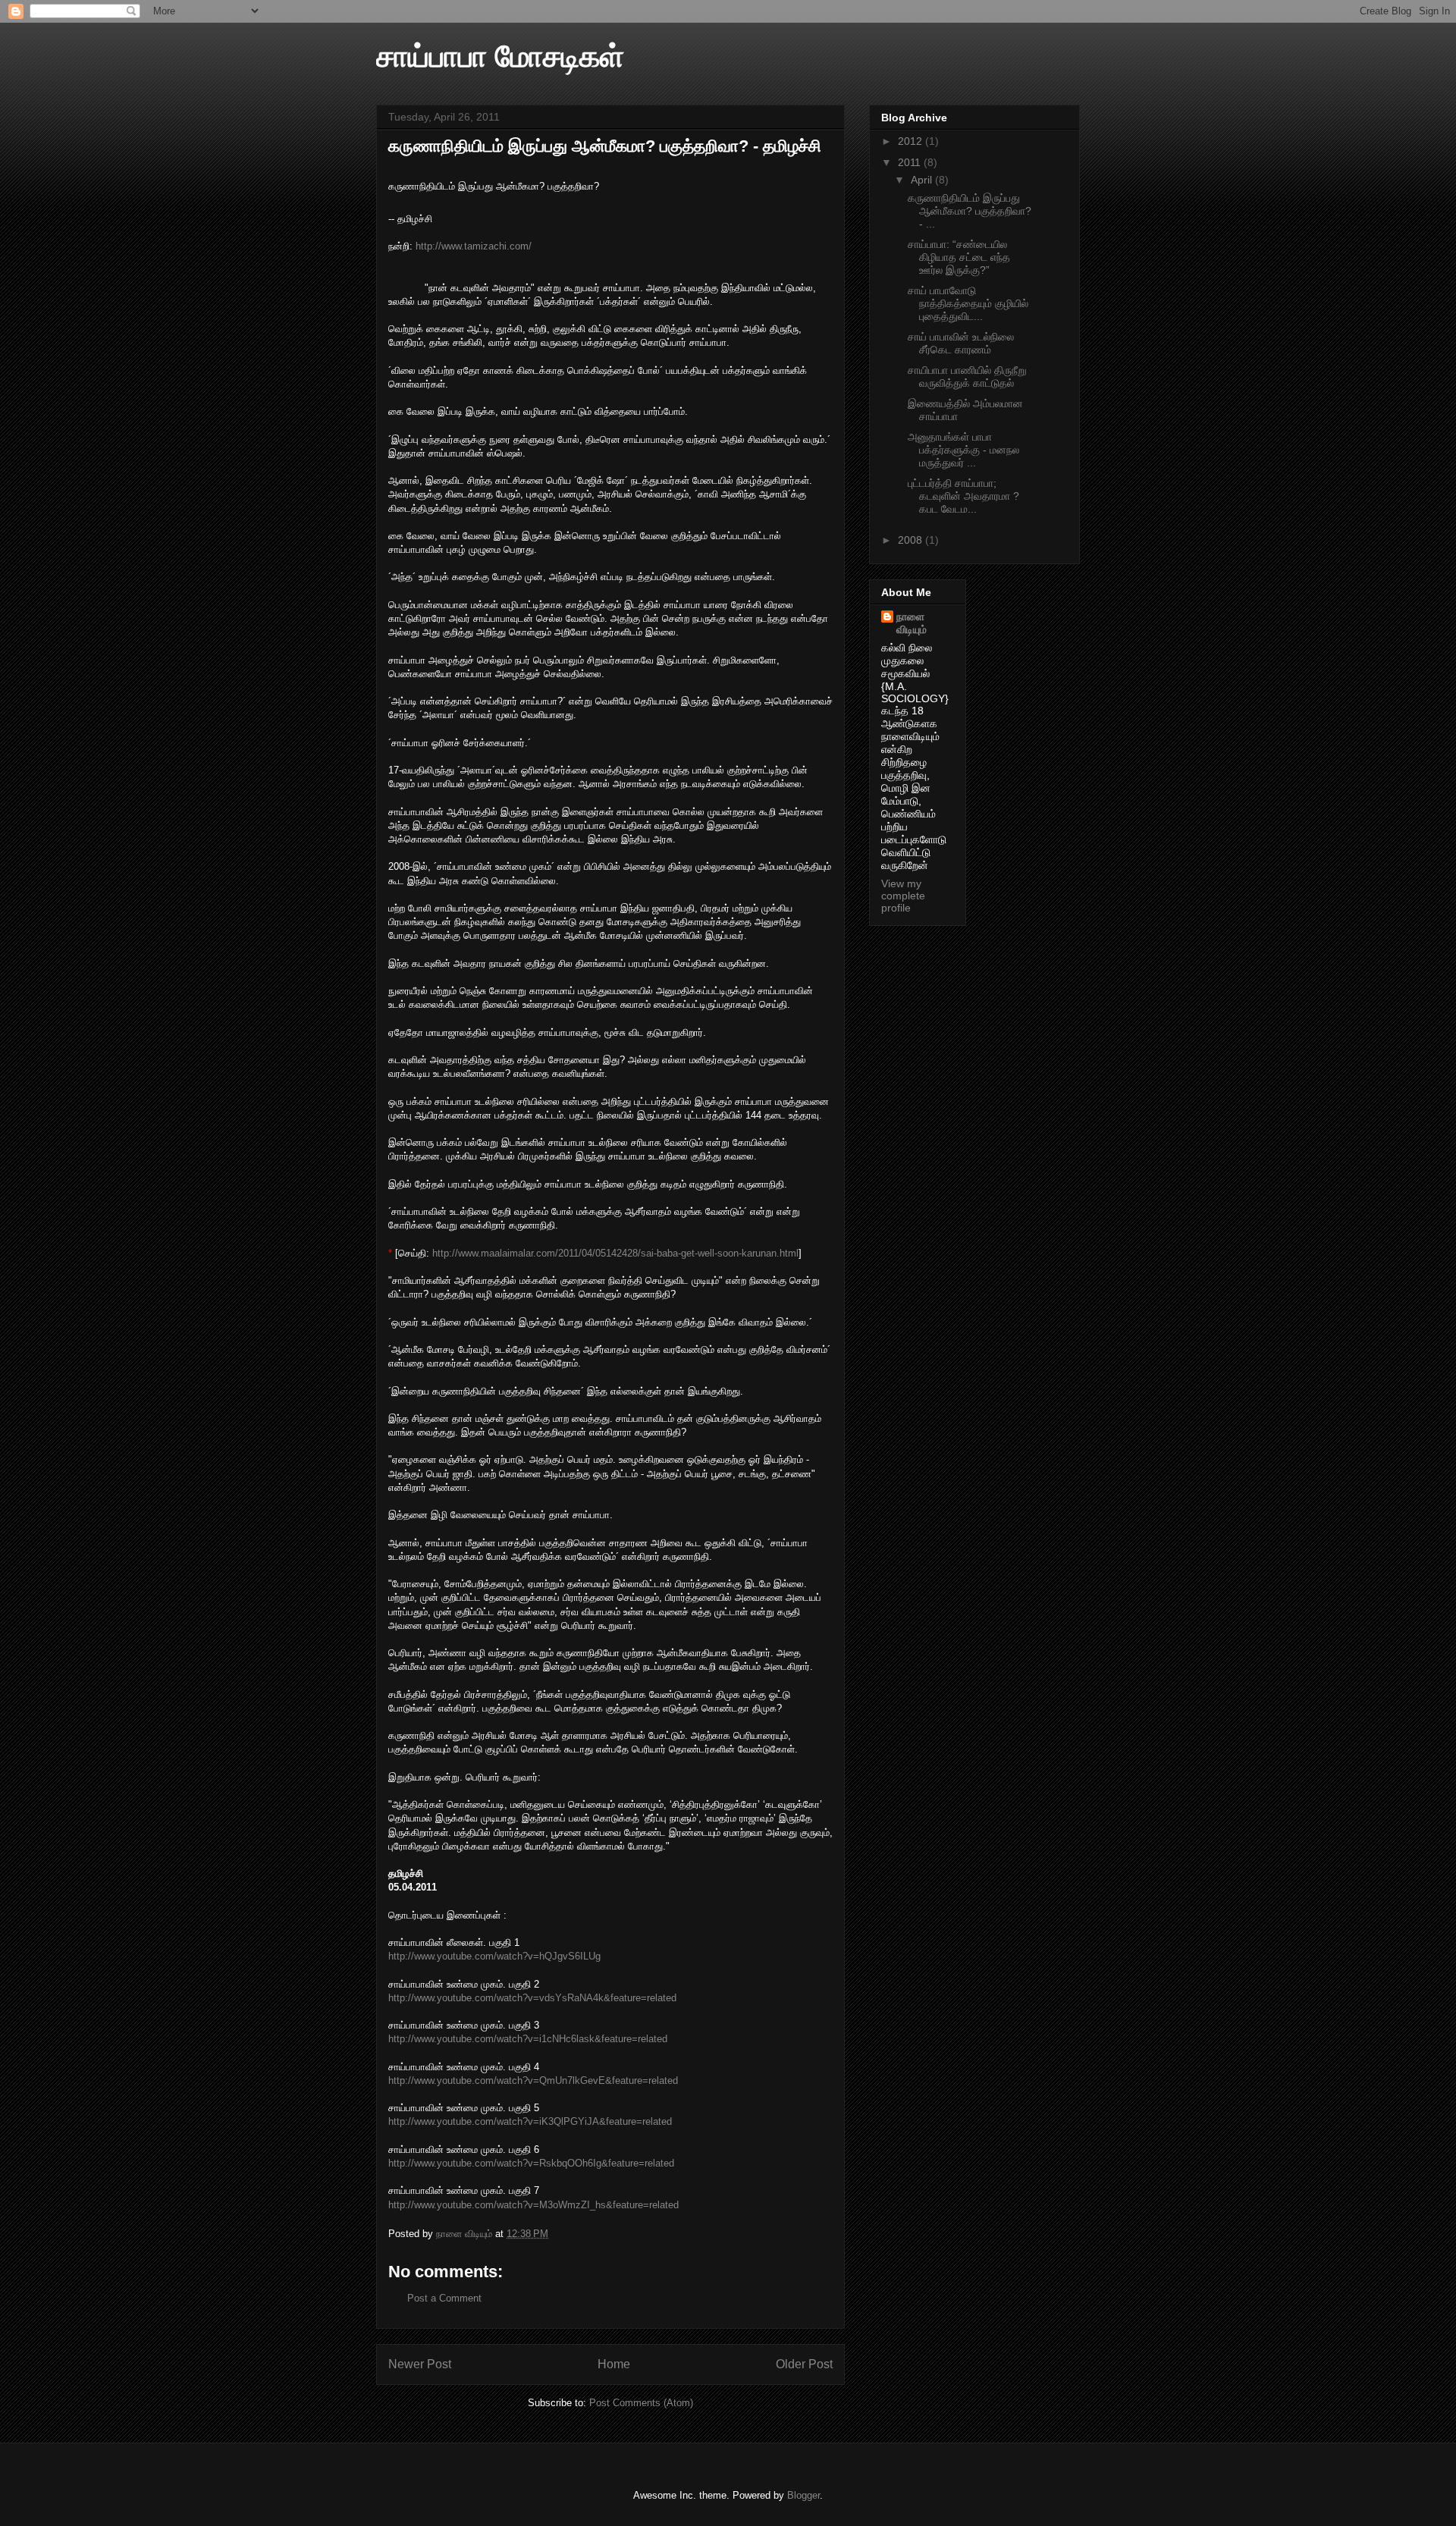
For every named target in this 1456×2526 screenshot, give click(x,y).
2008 (912, 540)
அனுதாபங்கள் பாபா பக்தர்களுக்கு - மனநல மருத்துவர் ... (963, 450)
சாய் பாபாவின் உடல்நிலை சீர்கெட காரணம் (961, 343)
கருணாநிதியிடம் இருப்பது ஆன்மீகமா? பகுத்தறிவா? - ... (970, 211)
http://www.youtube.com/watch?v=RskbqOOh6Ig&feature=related (531, 2163)
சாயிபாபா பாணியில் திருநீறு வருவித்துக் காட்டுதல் (967, 377)
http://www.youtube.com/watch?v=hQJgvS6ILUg (494, 1956)
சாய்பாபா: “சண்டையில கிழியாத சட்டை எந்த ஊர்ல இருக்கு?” (959, 257)
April (923, 180)
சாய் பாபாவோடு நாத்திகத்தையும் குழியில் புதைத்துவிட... (968, 303)
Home (614, 2364)
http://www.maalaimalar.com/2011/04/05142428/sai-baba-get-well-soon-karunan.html (614, 1253)
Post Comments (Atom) (641, 2403)
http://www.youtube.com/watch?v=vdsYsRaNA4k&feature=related (532, 1998)
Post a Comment (444, 2298)
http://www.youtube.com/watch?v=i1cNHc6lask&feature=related (528, 2039)
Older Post (804, 2364)
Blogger (803, 2495)
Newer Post (420, 2364)
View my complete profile (903, 896)
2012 (912, 141)
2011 (911, 162)
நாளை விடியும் (912, 623)
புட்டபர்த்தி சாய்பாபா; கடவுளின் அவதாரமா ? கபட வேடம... (963, 496)
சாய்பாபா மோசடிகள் (500, 56)
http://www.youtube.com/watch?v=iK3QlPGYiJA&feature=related (530, 2121)
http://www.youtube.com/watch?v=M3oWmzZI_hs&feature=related (533, 2205)
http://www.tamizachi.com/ (474, 246)
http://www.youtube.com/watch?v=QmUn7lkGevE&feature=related (533, 2080)
